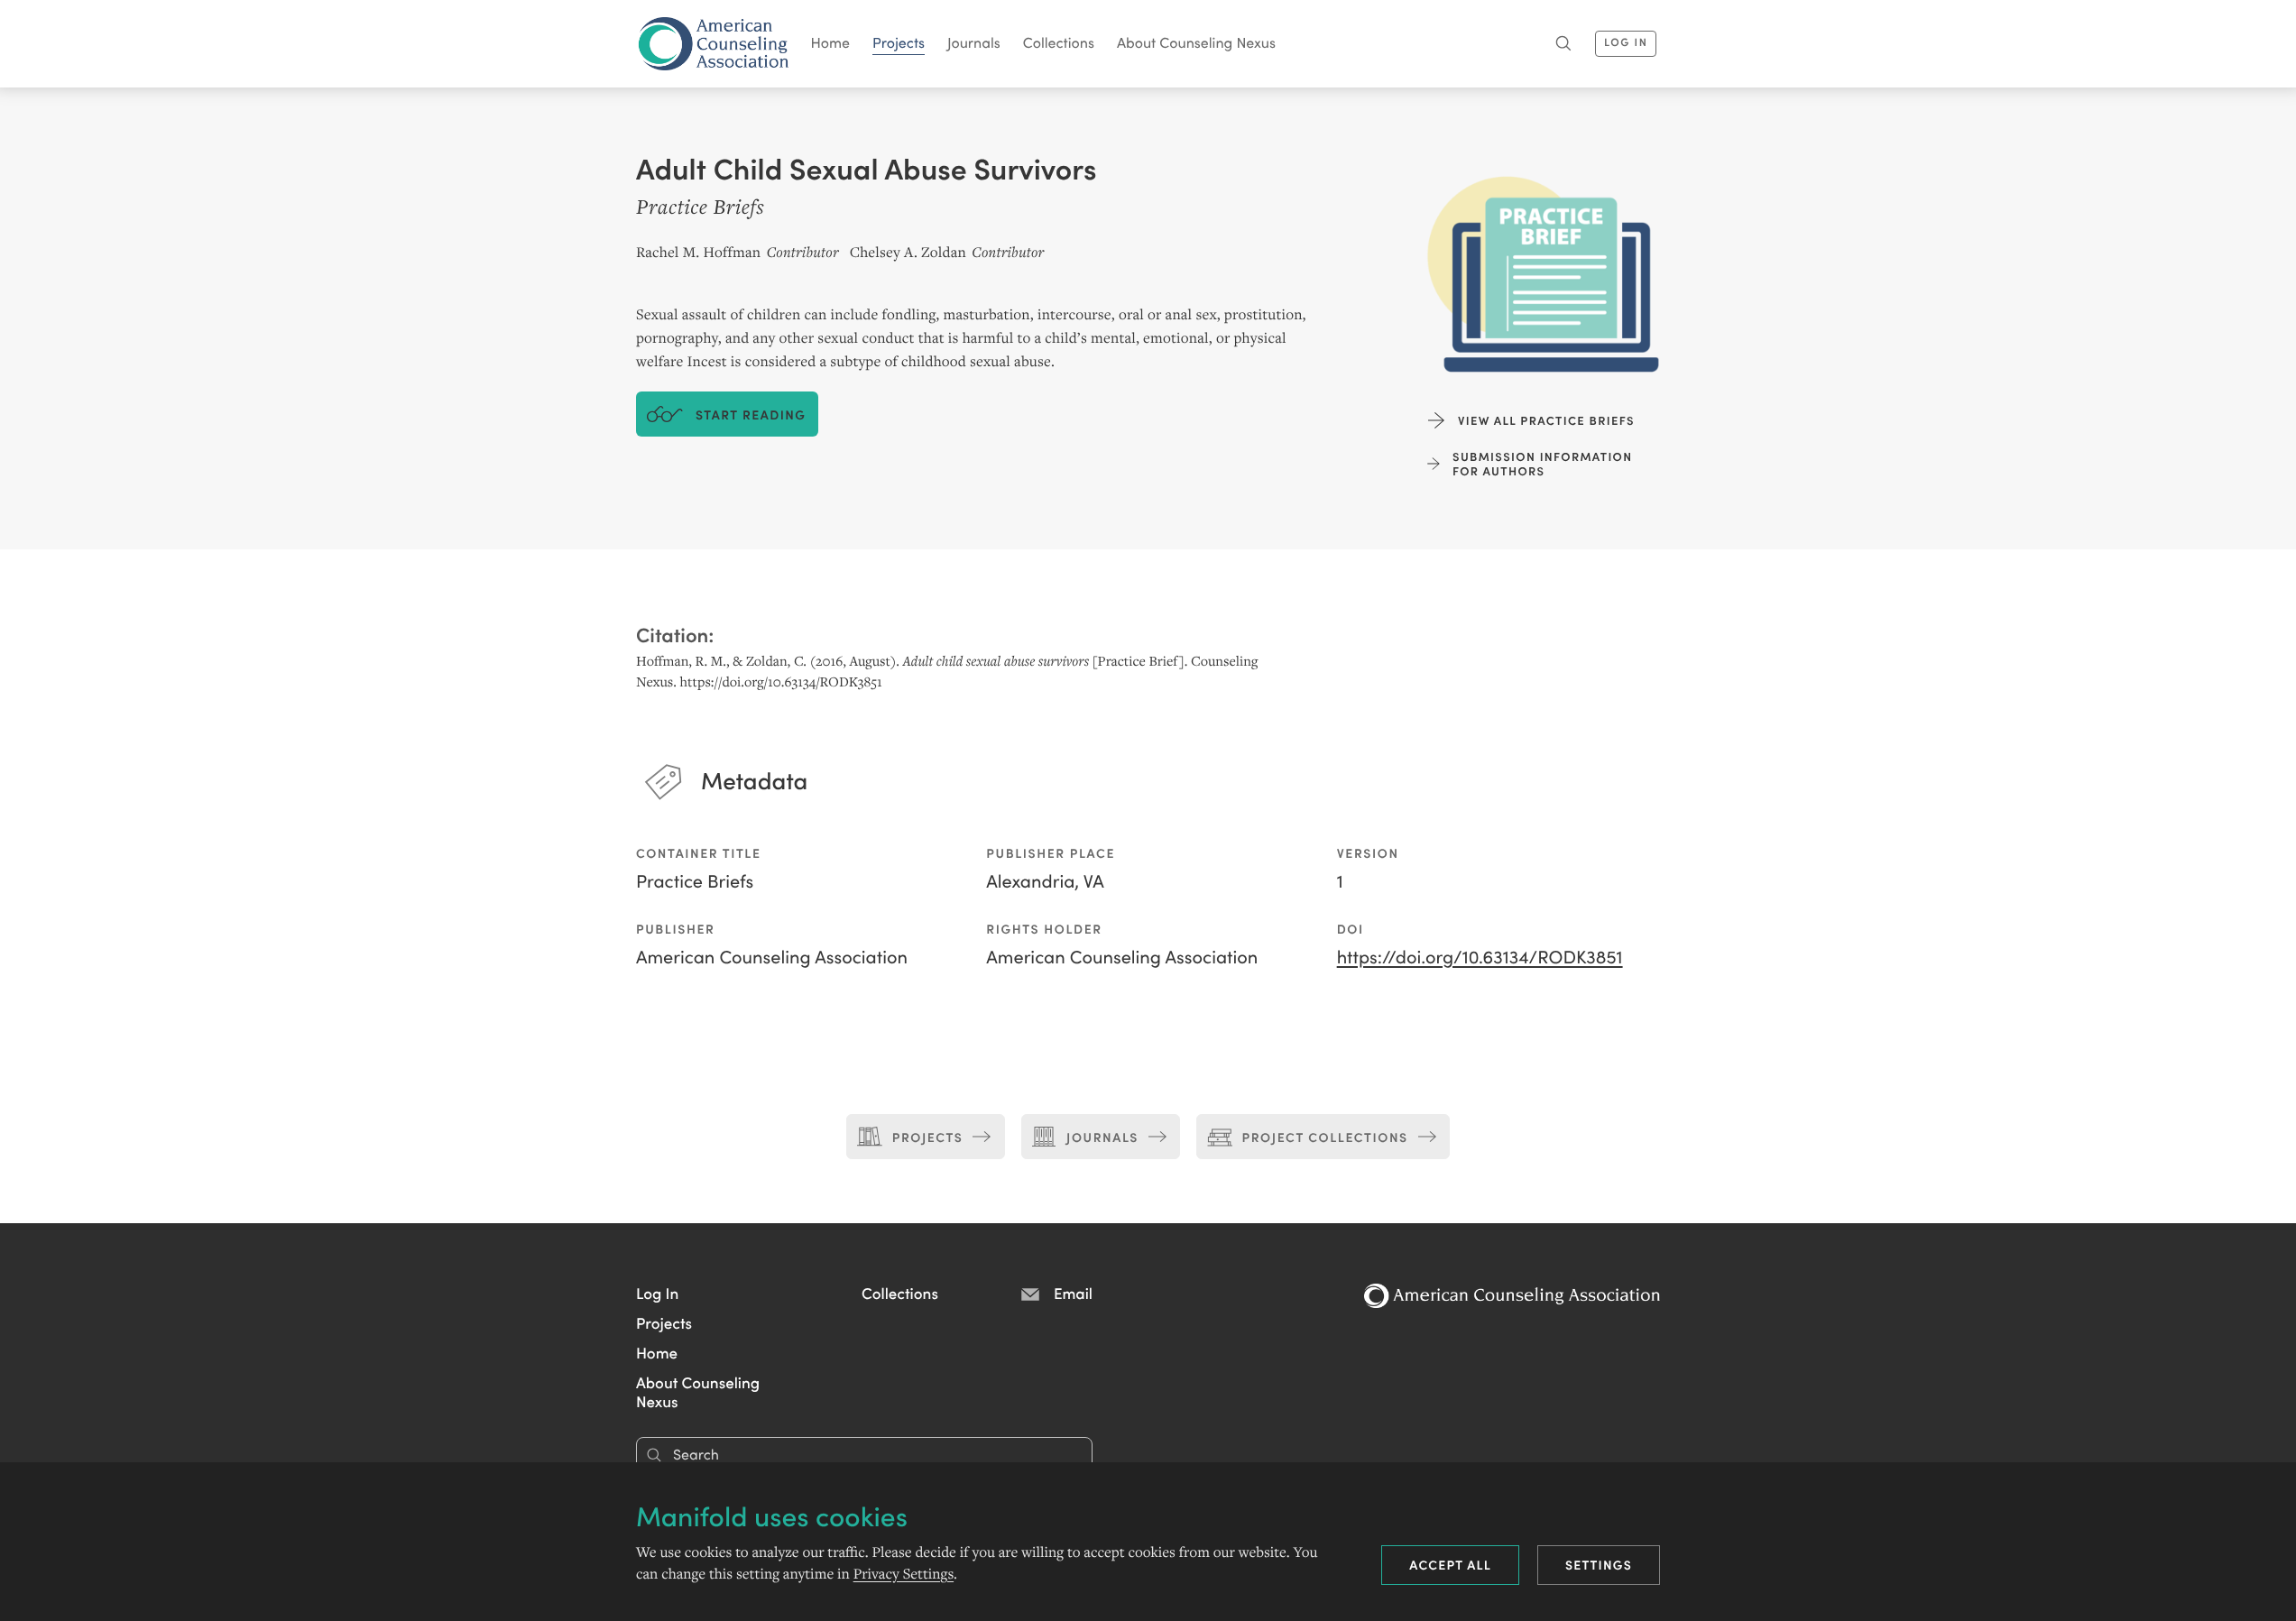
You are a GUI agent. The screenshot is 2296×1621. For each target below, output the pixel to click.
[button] (657, 1293)
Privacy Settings (904, 1574)
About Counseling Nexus (1196, 42)
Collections (1059, 42)
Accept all (1450, 1564)
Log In (1626, 42)
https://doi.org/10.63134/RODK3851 (1480, 956)
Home (831, 42)
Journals (974, 42)
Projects (899, 42)
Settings (1599, 1564)
